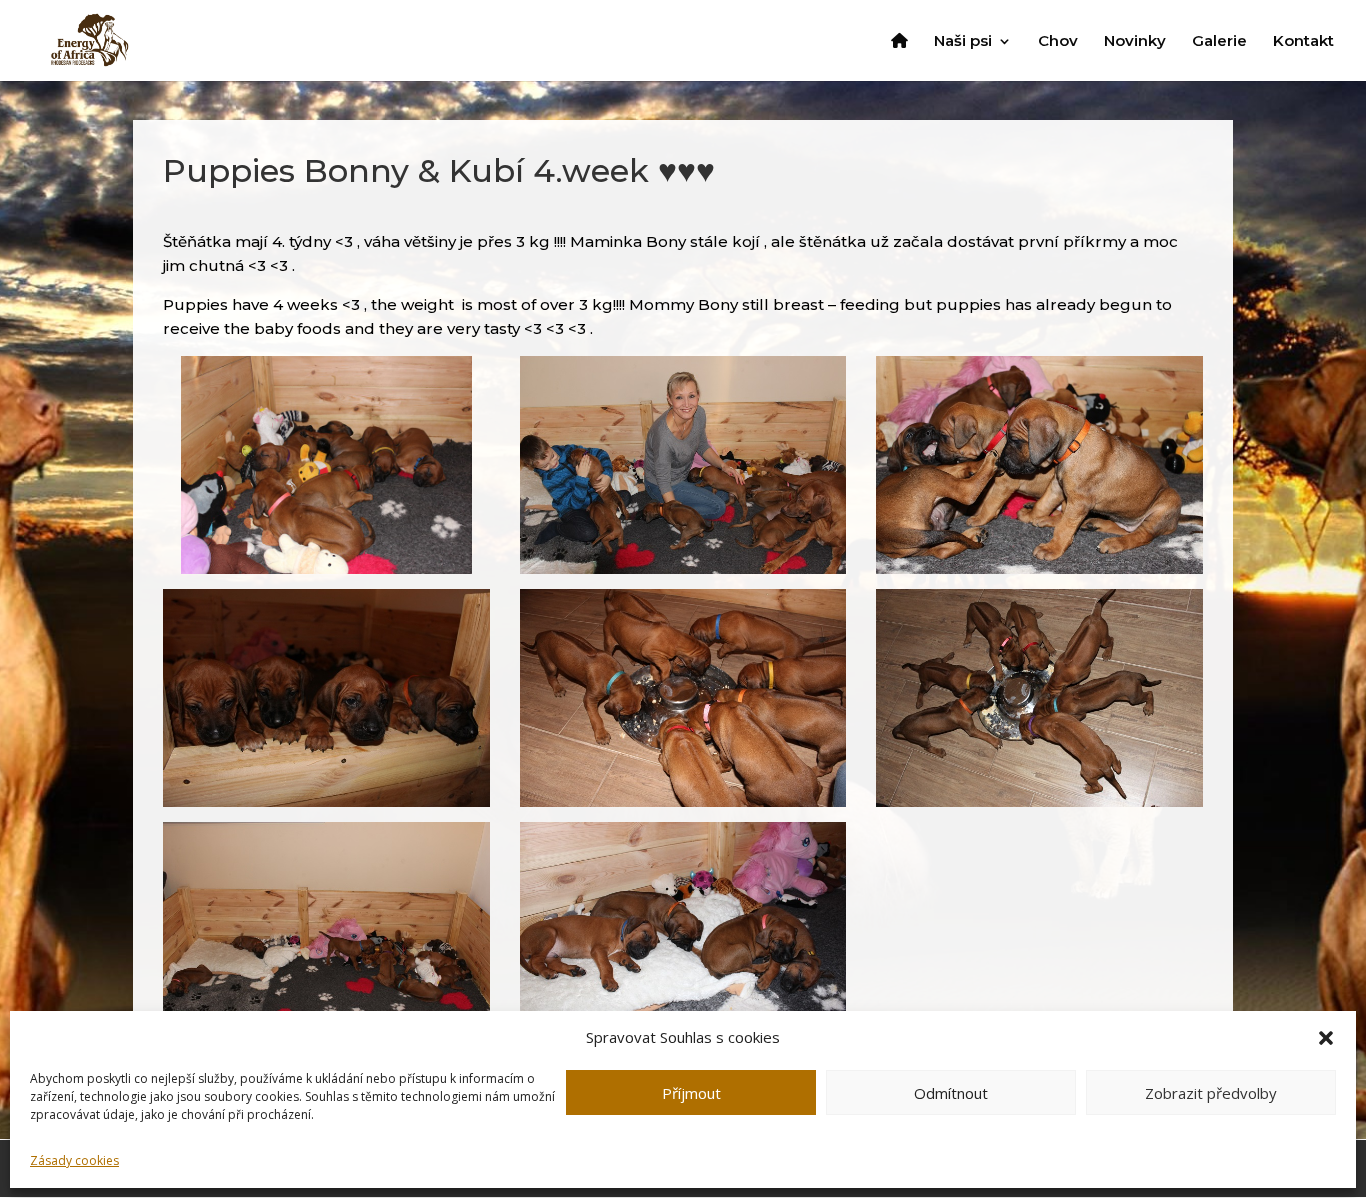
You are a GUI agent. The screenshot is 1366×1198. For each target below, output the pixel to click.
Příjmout (691, 1093)
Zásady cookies (74, 1160)
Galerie (1219, 42)
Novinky (1135, 42)
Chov (1058, 42)
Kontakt (1303, 42)
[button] (1326, 1038)
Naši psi (963, 42)
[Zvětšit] (446, 382)
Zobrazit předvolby (1211, 1093)
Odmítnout (951, 1093)
